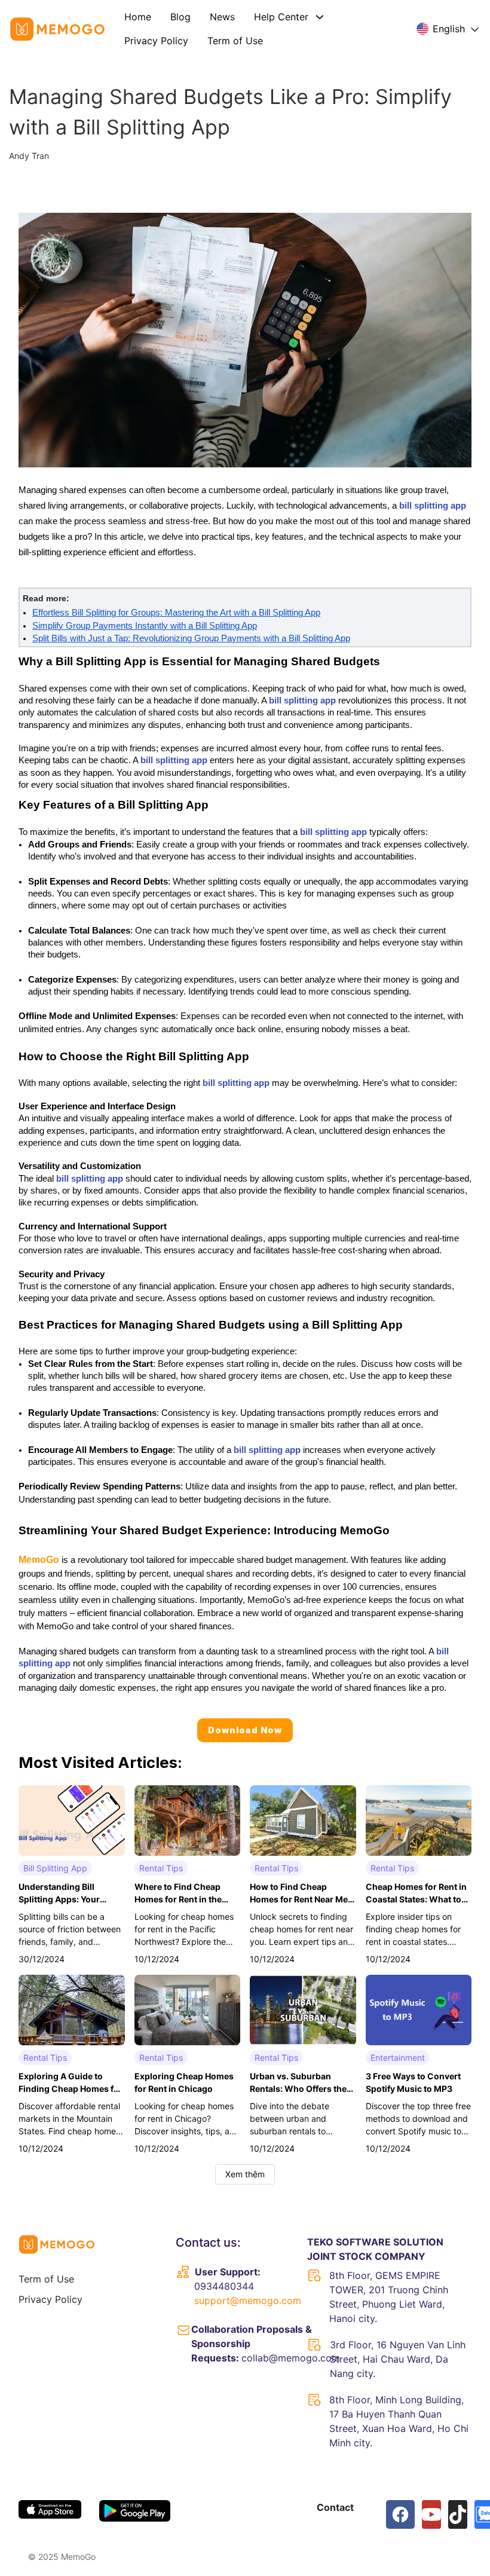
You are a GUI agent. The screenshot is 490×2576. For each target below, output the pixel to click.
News (222, 17)
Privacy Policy (156, 41)
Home (138, 17)
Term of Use (235, 41)
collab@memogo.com (291, 2358)
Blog (180, 17)
